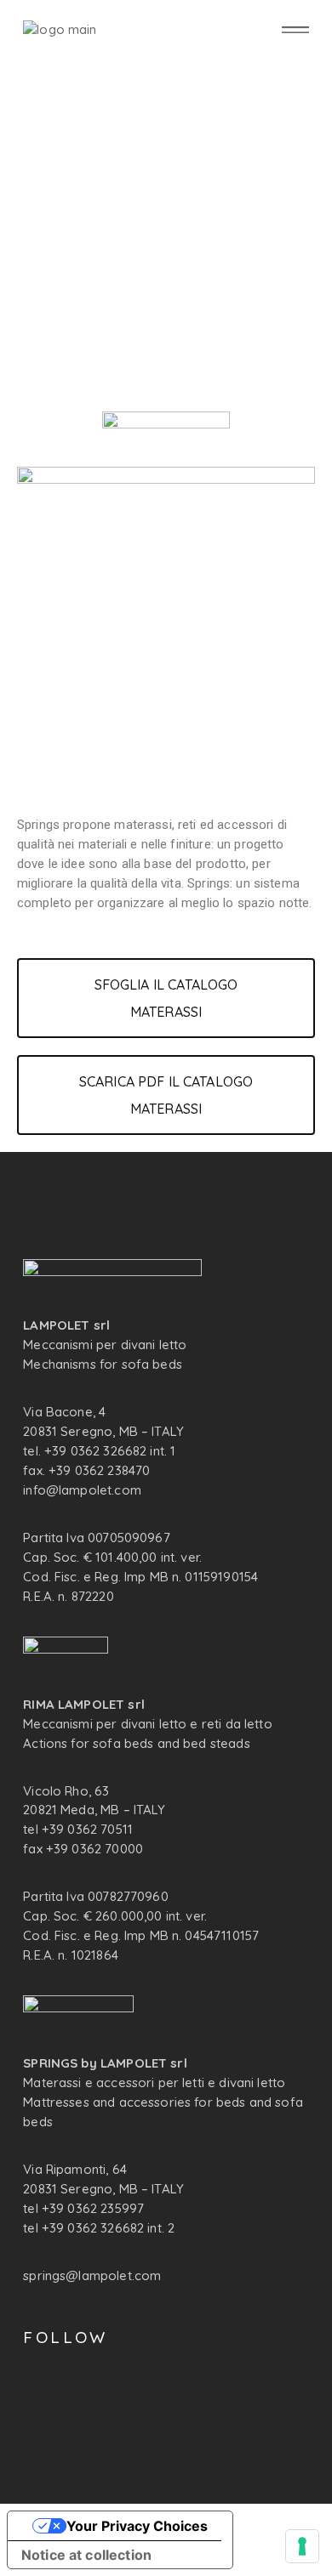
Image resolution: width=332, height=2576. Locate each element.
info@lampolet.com (82, 1490)
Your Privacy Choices (137, 2526)
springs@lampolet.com (92, 2275)
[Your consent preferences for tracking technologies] (302, 2546)
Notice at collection (86, 2555)
